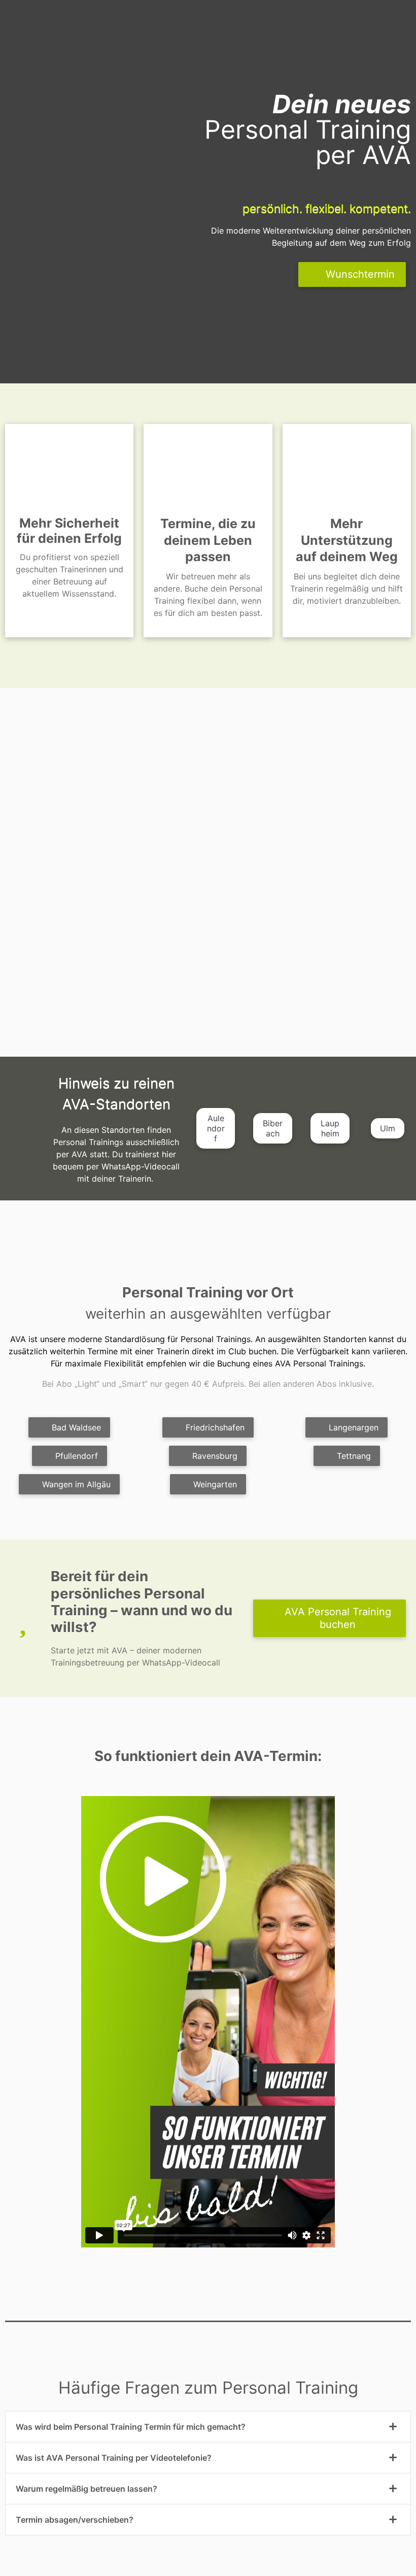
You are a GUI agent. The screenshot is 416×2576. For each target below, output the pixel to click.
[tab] (208, 2427)
